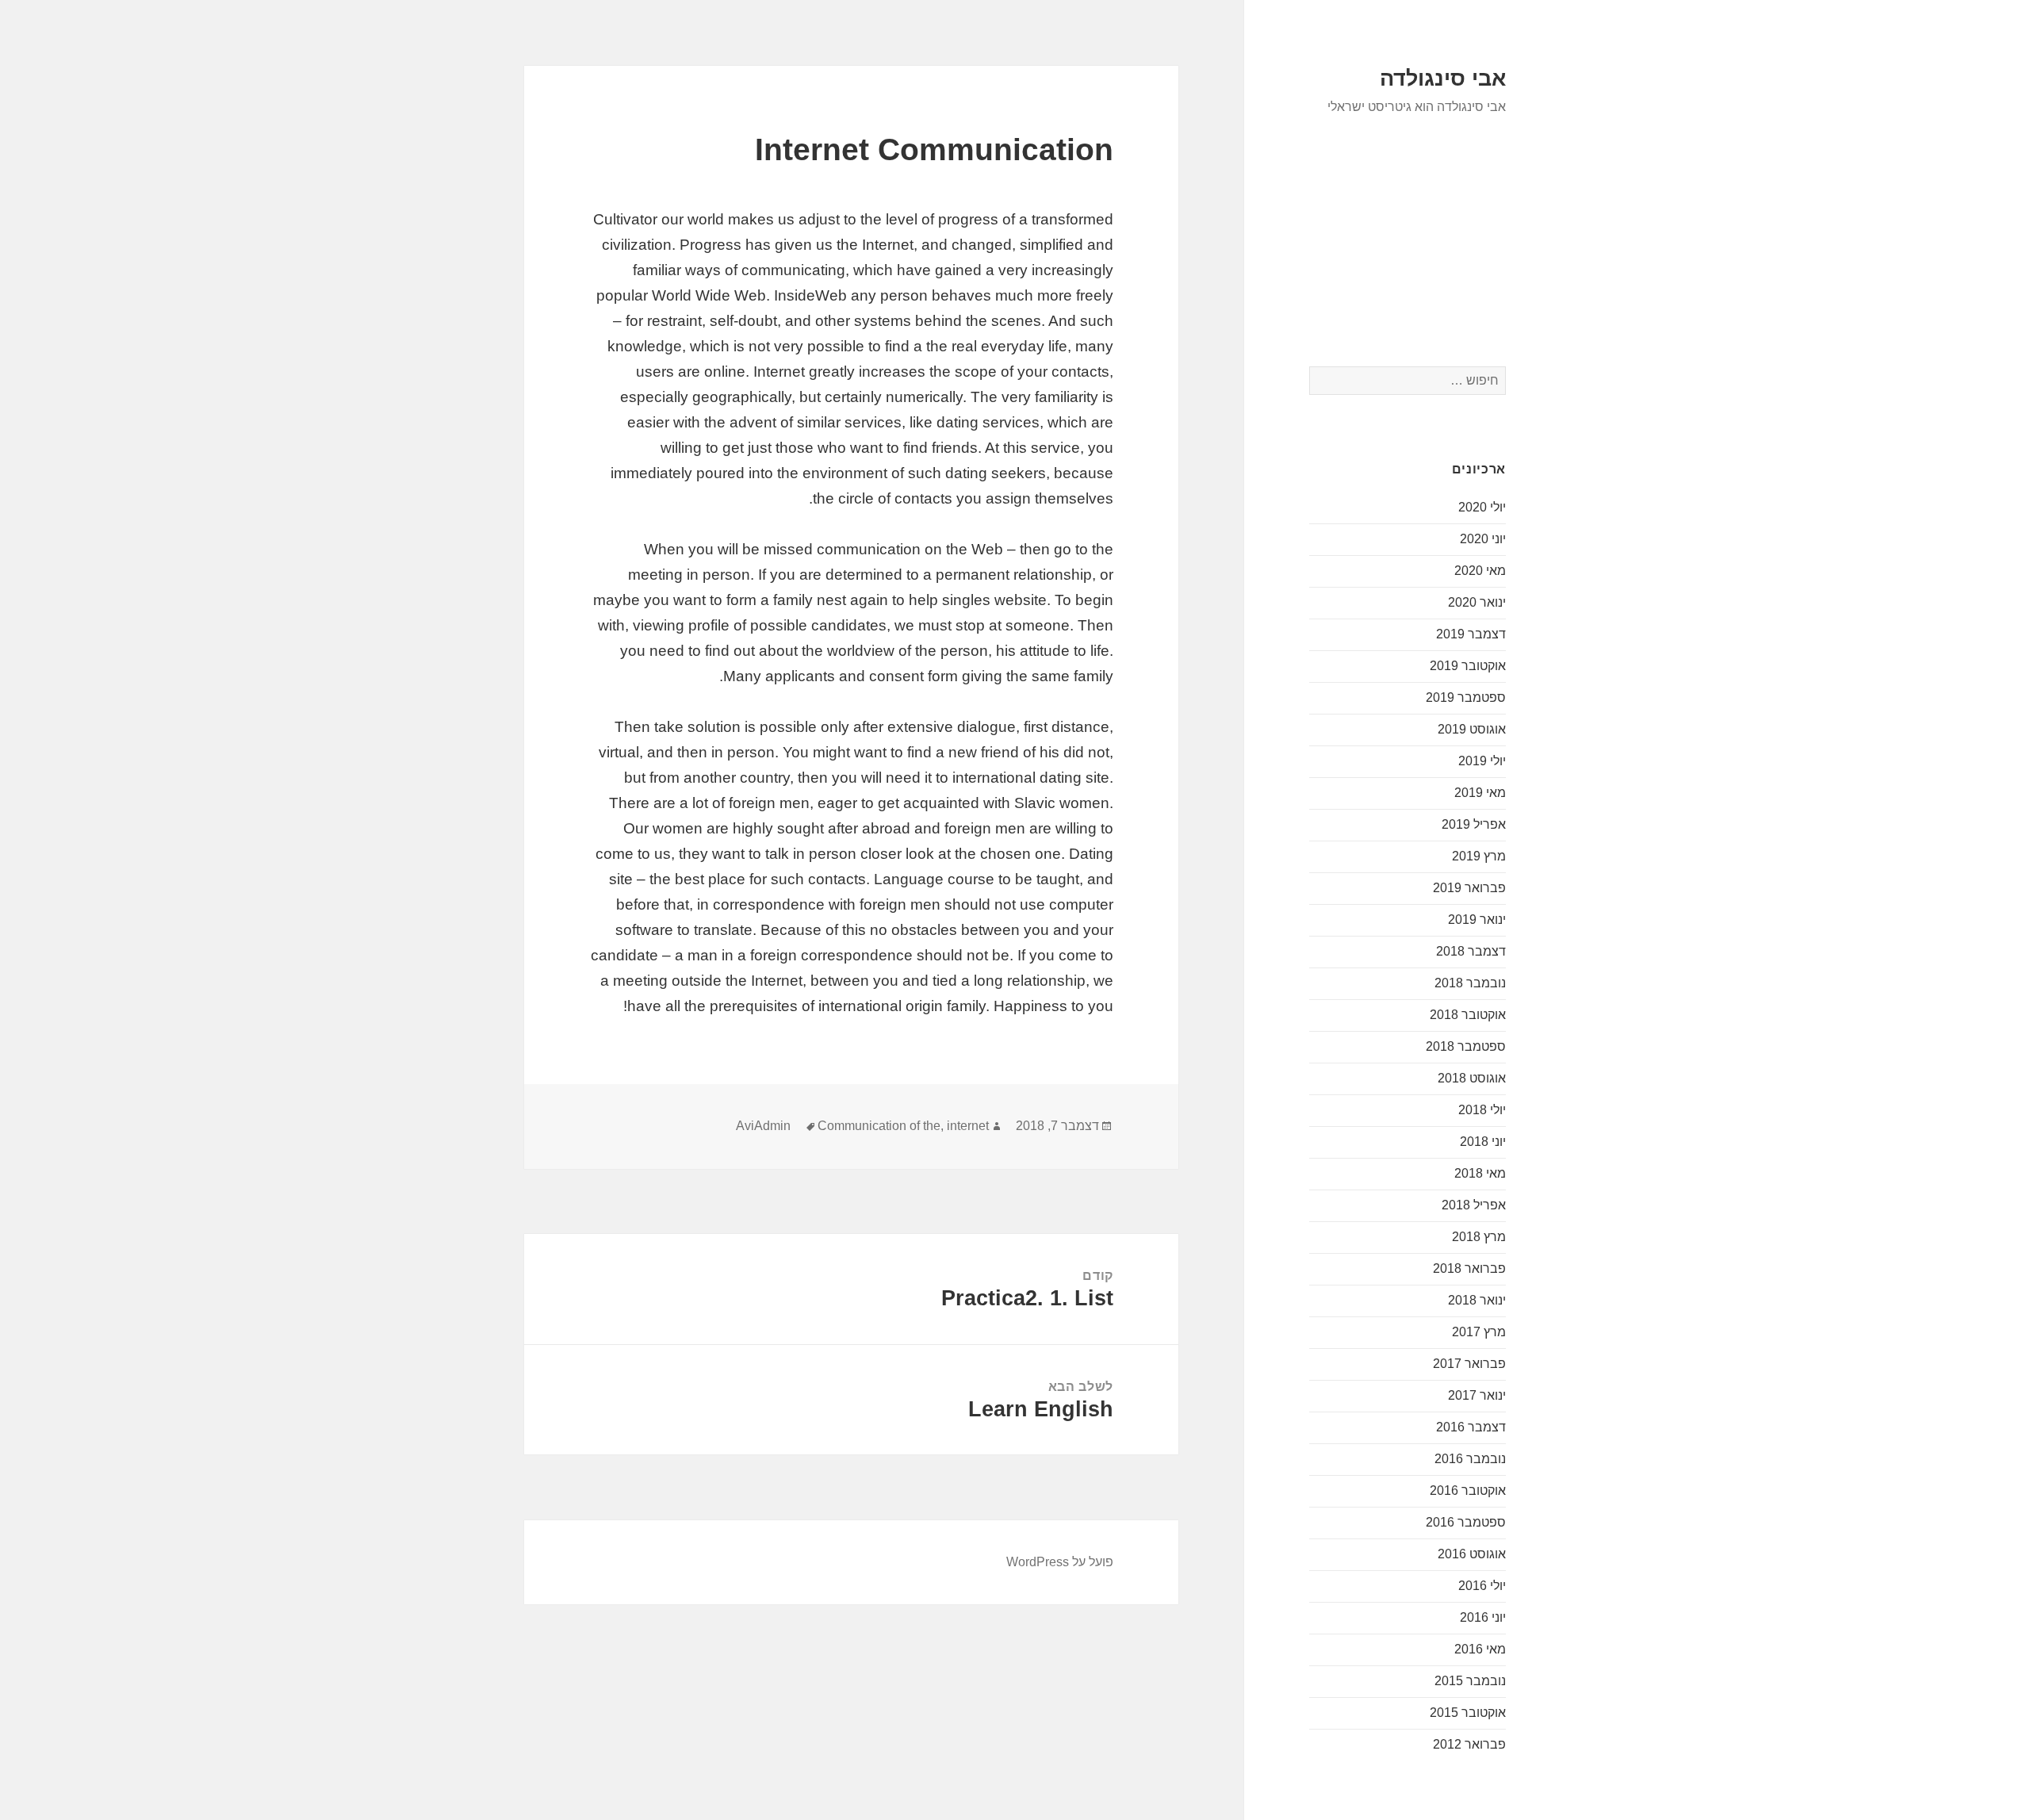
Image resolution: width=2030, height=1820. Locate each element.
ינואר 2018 (1477, 1300)
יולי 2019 (1482, 761)
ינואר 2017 (1477, 1395)
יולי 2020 (1482, 507)
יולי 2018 (1482, 1110)
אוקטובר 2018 (1468, 1015)
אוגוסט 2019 (1472, 729)
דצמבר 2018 (1471, 951)
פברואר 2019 (1469, 888)
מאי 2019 (1480, 793)
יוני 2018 (1483, 1142)
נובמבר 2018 (1470, 983)
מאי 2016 (1480, 1649)
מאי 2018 (1480, 1173)
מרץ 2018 (1479, 1237)
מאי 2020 (1480, 571)
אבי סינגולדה (1443, 79)
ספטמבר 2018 (1466, 1046)
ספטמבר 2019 (1466, 697)
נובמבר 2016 (1470, 1459)
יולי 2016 (1482, 1586)
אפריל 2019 (1474, 824)
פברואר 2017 (1469, 1364)
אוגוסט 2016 (1472, 1554)
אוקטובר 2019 (1468, 666)
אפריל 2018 (1474, 1205)
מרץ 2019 (1479, 856)
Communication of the (879, 1126)
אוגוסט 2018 (1472, 1078)
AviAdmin (763, 1126)
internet (968, 1126)
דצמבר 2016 (1471, 1427)
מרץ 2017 (1479, 1332)
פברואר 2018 (1469, 1268)
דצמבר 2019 (1471, 634)
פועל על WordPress (1060, 1562)
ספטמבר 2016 (1466, 1522)
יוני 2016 (1483, 1617)
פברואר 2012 (1469, 1744)
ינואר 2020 (1477, 602)
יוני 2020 (1483, 539)
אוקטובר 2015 (1468, 1713)
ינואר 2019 (1477, 920)
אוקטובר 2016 (1468, 1490)
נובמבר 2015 (1470, 1681)
